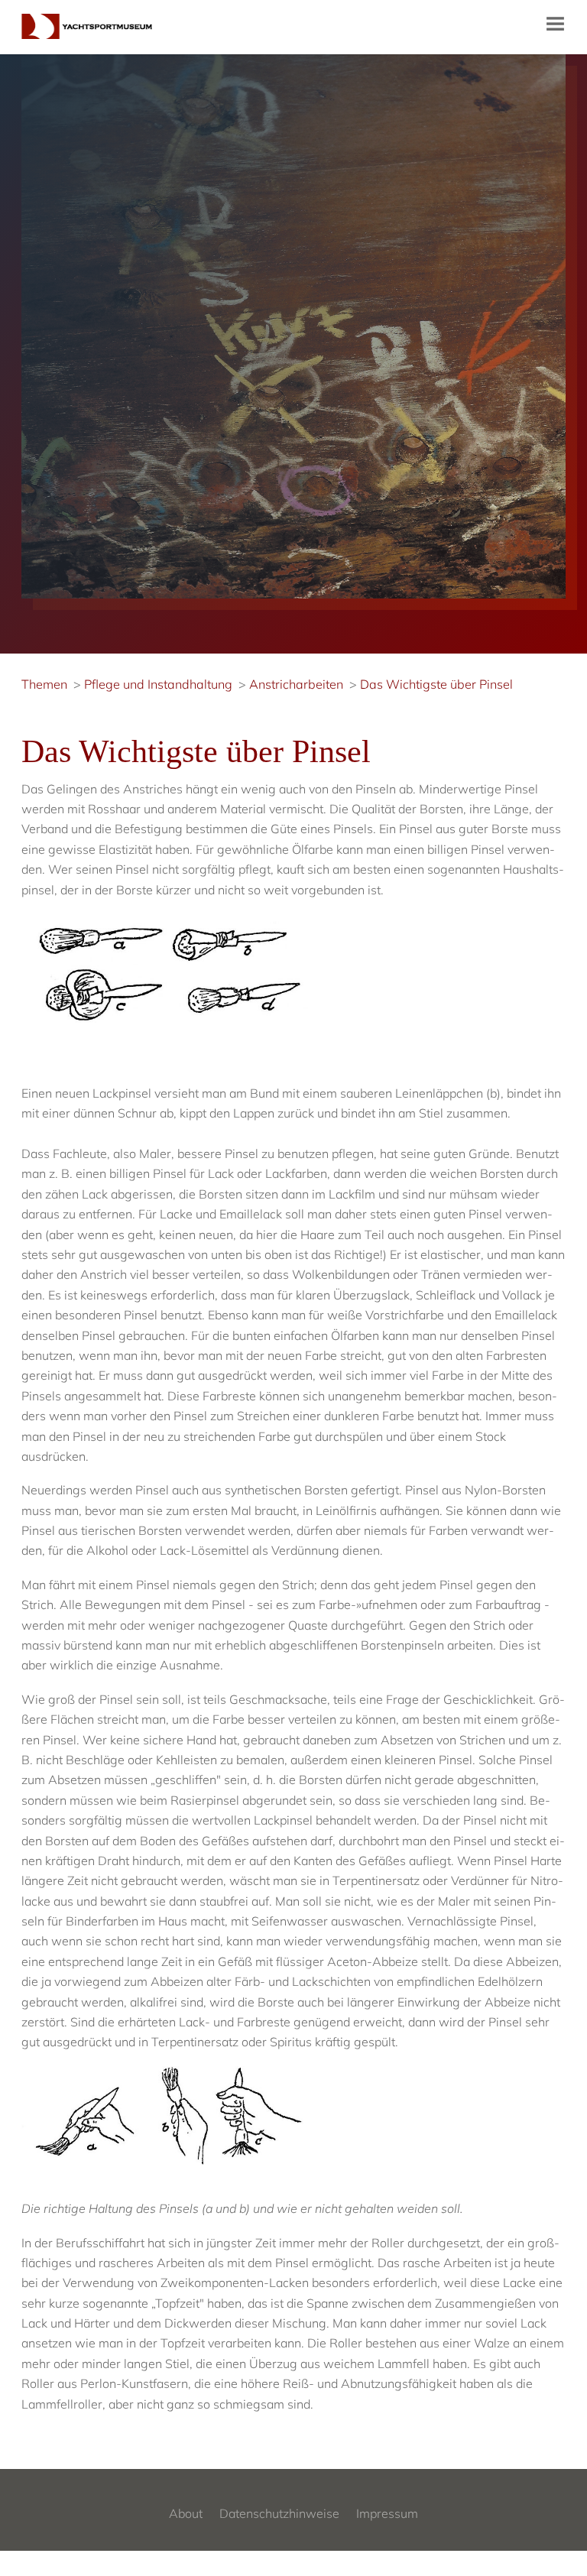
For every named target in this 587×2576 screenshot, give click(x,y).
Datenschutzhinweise (279, 2513)
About (186, 2513)
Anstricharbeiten (296, 684)
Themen (44, 684)
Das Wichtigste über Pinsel (436, 684)
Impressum (387, 2513)
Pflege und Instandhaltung (158, 684)
